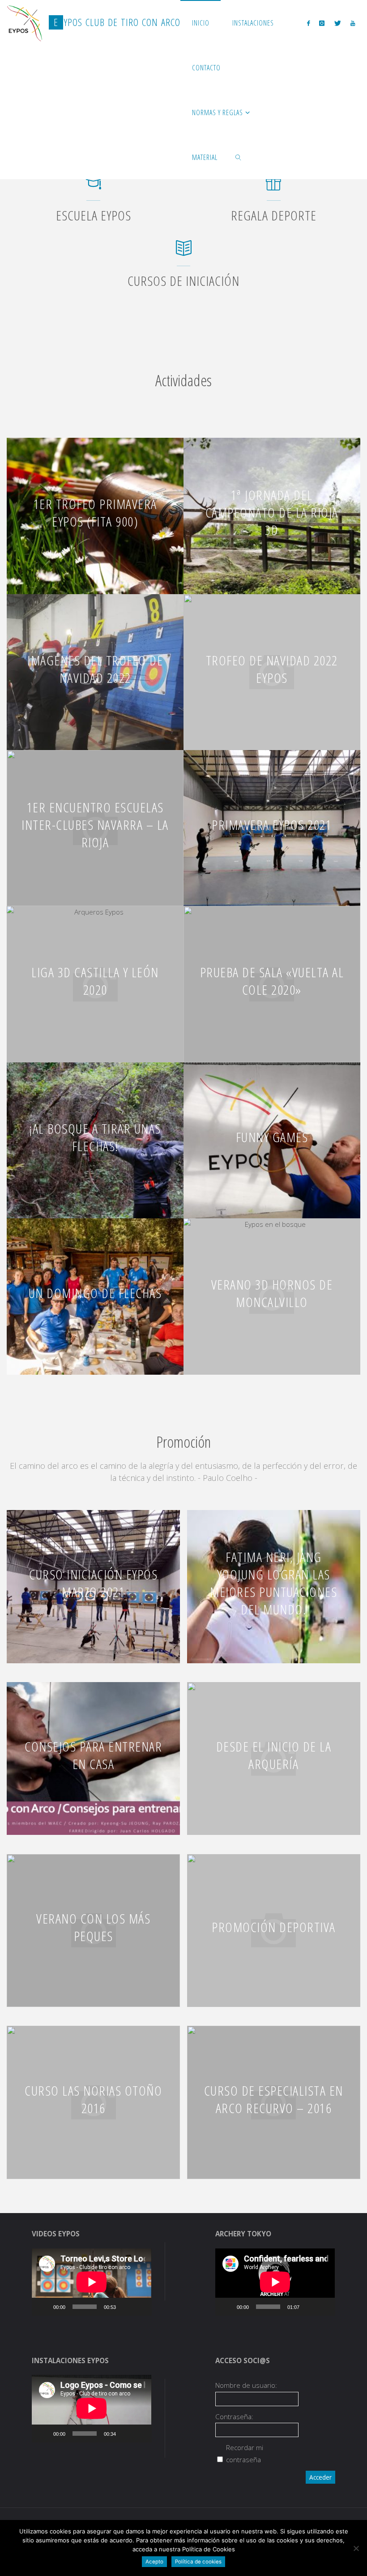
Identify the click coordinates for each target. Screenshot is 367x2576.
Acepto (154, 2562)
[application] (92, 2282)
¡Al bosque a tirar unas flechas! (95, 1137)
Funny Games (272, 1137)
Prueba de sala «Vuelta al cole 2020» (272, 981)
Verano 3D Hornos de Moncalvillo (272, 1293)
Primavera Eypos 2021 (272, 825)
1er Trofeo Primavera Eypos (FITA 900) (95, 513)
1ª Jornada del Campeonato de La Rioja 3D (272, 512)
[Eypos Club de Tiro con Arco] (25, 22)
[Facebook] (309, 23)
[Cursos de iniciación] (184, 252)
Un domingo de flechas (95, 1293)
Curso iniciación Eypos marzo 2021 (93, 1583)
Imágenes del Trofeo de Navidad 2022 (95, 669)
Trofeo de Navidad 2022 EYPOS (272, 669)
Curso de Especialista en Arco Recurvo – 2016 (274, 2099)
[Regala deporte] (274, 187)
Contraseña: (234, 2416)
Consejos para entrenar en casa (93, 1755)
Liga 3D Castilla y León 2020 (95, 981)
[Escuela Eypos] (93, 187)
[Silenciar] (126, 2307)
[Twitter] (337, 23)
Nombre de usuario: (246, 2385)
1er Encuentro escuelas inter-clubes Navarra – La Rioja (95, 825)
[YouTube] (352, 23)
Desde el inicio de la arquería (274, 1755)
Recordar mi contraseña (245, 2453)
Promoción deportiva (274, 1927)
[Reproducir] (43, 2307)
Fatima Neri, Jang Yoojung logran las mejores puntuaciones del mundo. (273, 1583)
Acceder (320, 2477)
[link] (238, 157)
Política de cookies (198, 2562)
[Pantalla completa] (140, 2307)
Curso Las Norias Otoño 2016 (93, 2099)
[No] (356, 2548)
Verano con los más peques (93, 1927)
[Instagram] (322, 23)
